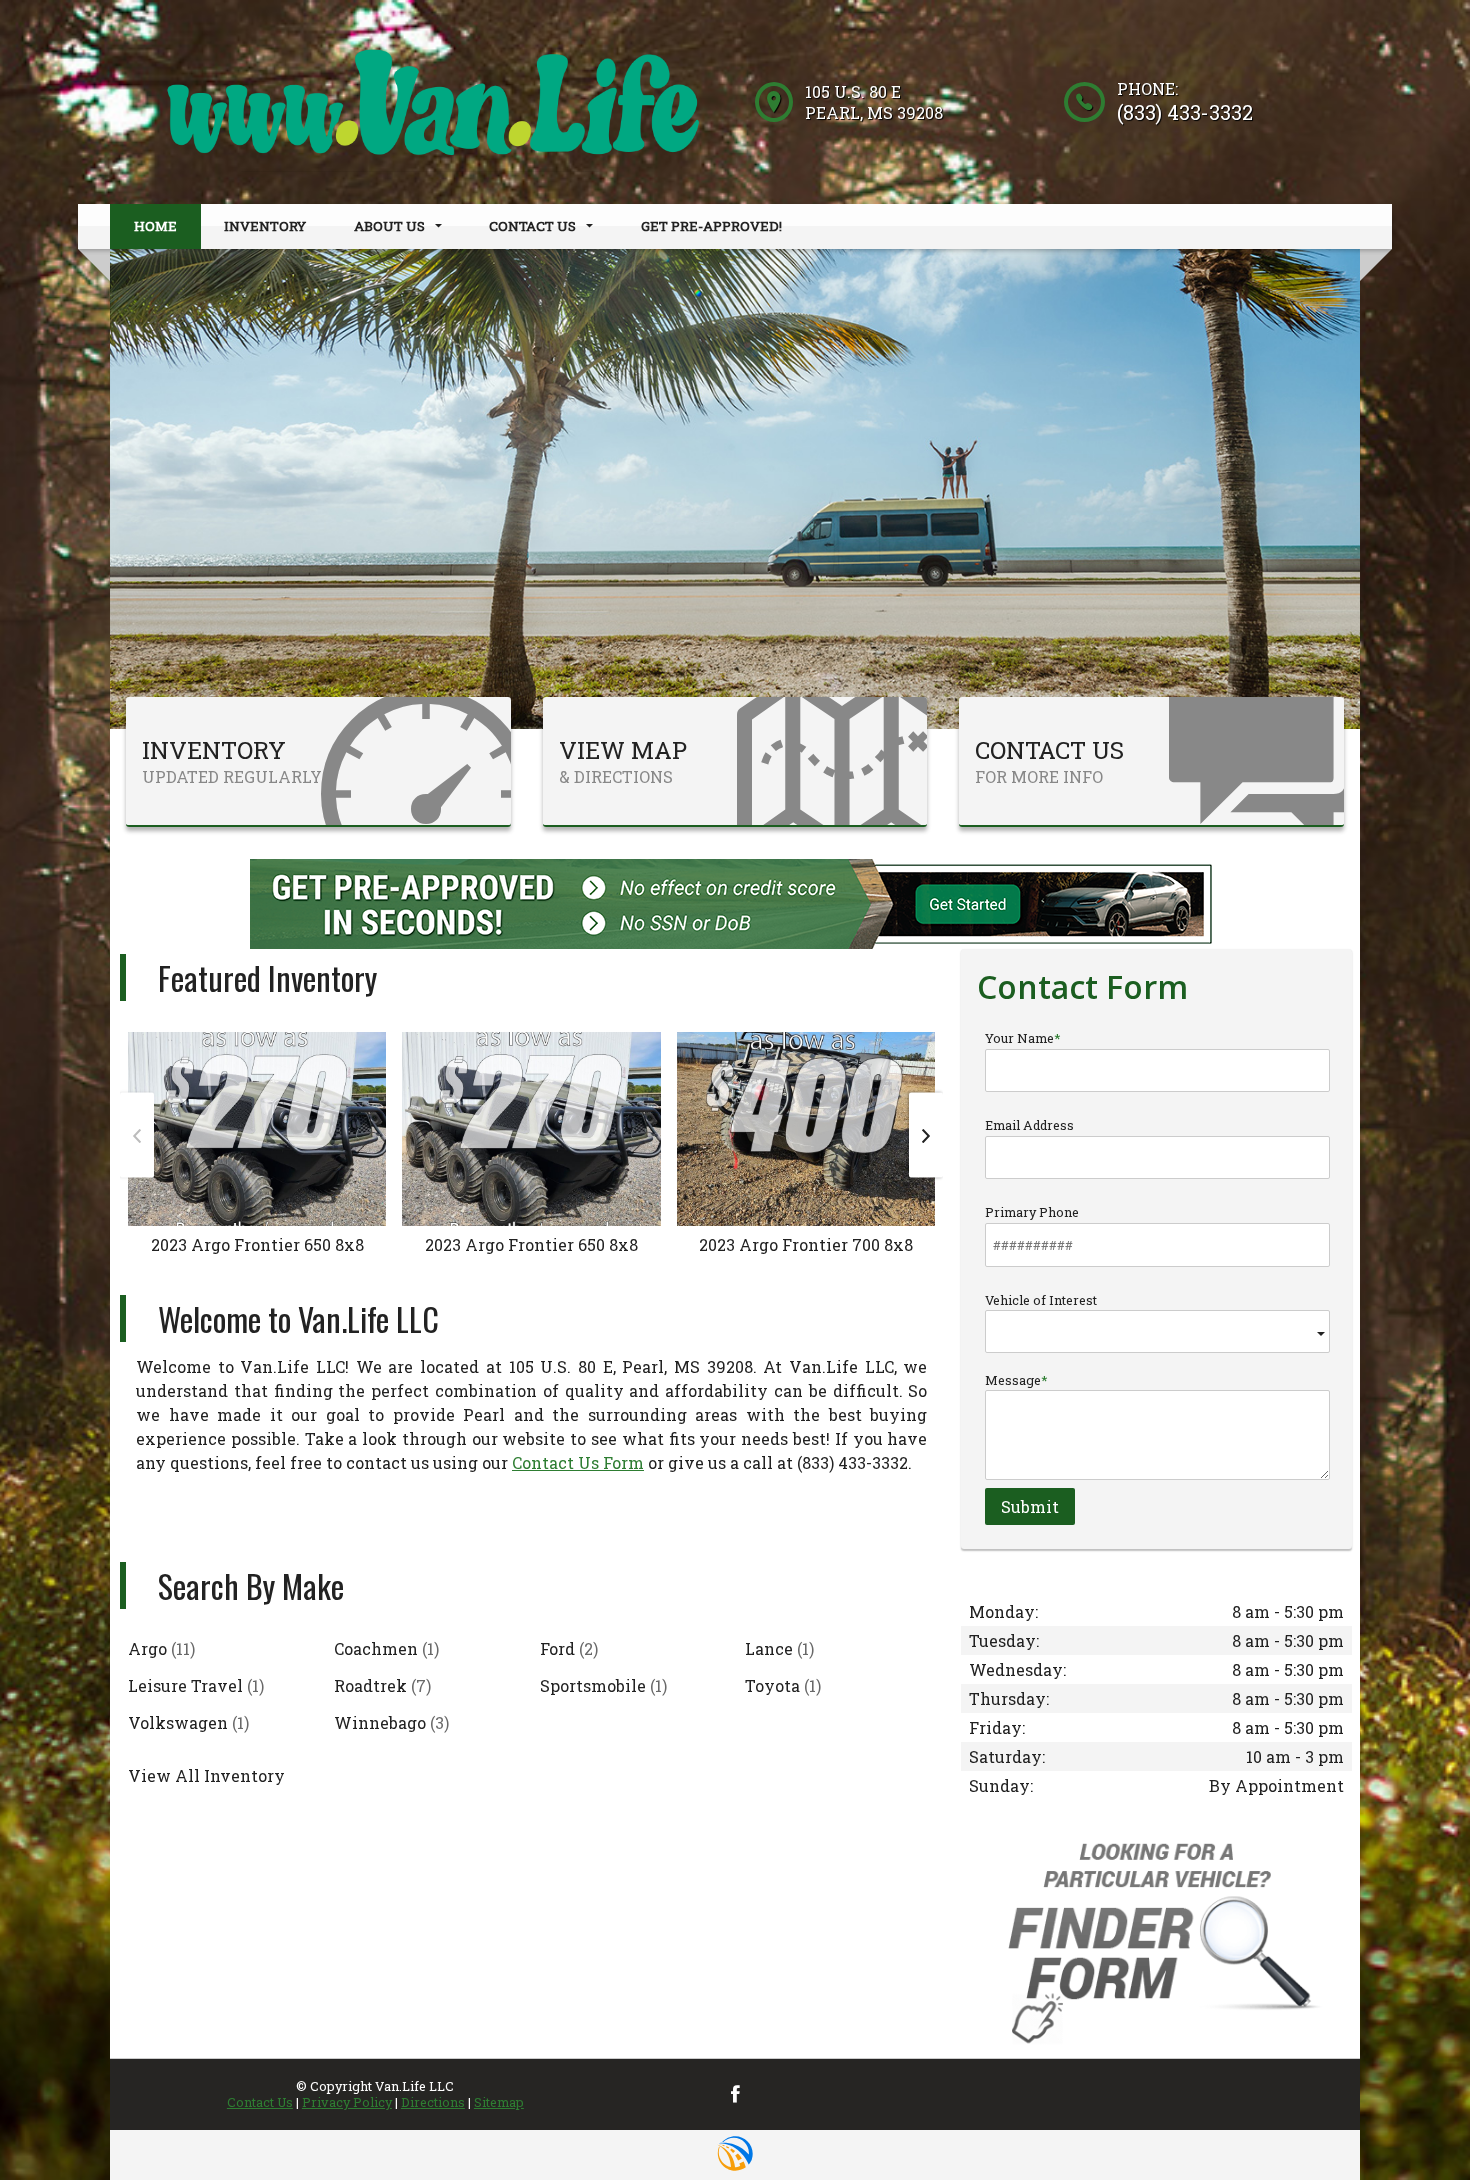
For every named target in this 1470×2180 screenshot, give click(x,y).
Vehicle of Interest (1041, 1300)
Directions (433, 2102)
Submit (1030, 1506)
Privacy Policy (347, 2102)
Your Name (1019, 1038)
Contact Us (260, 2102)
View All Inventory (206, 1775)
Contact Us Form (578, 1462)
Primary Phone (1032, 1212)
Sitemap (499, 2102)
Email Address (1029, 1125)
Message (1013, 1380)
